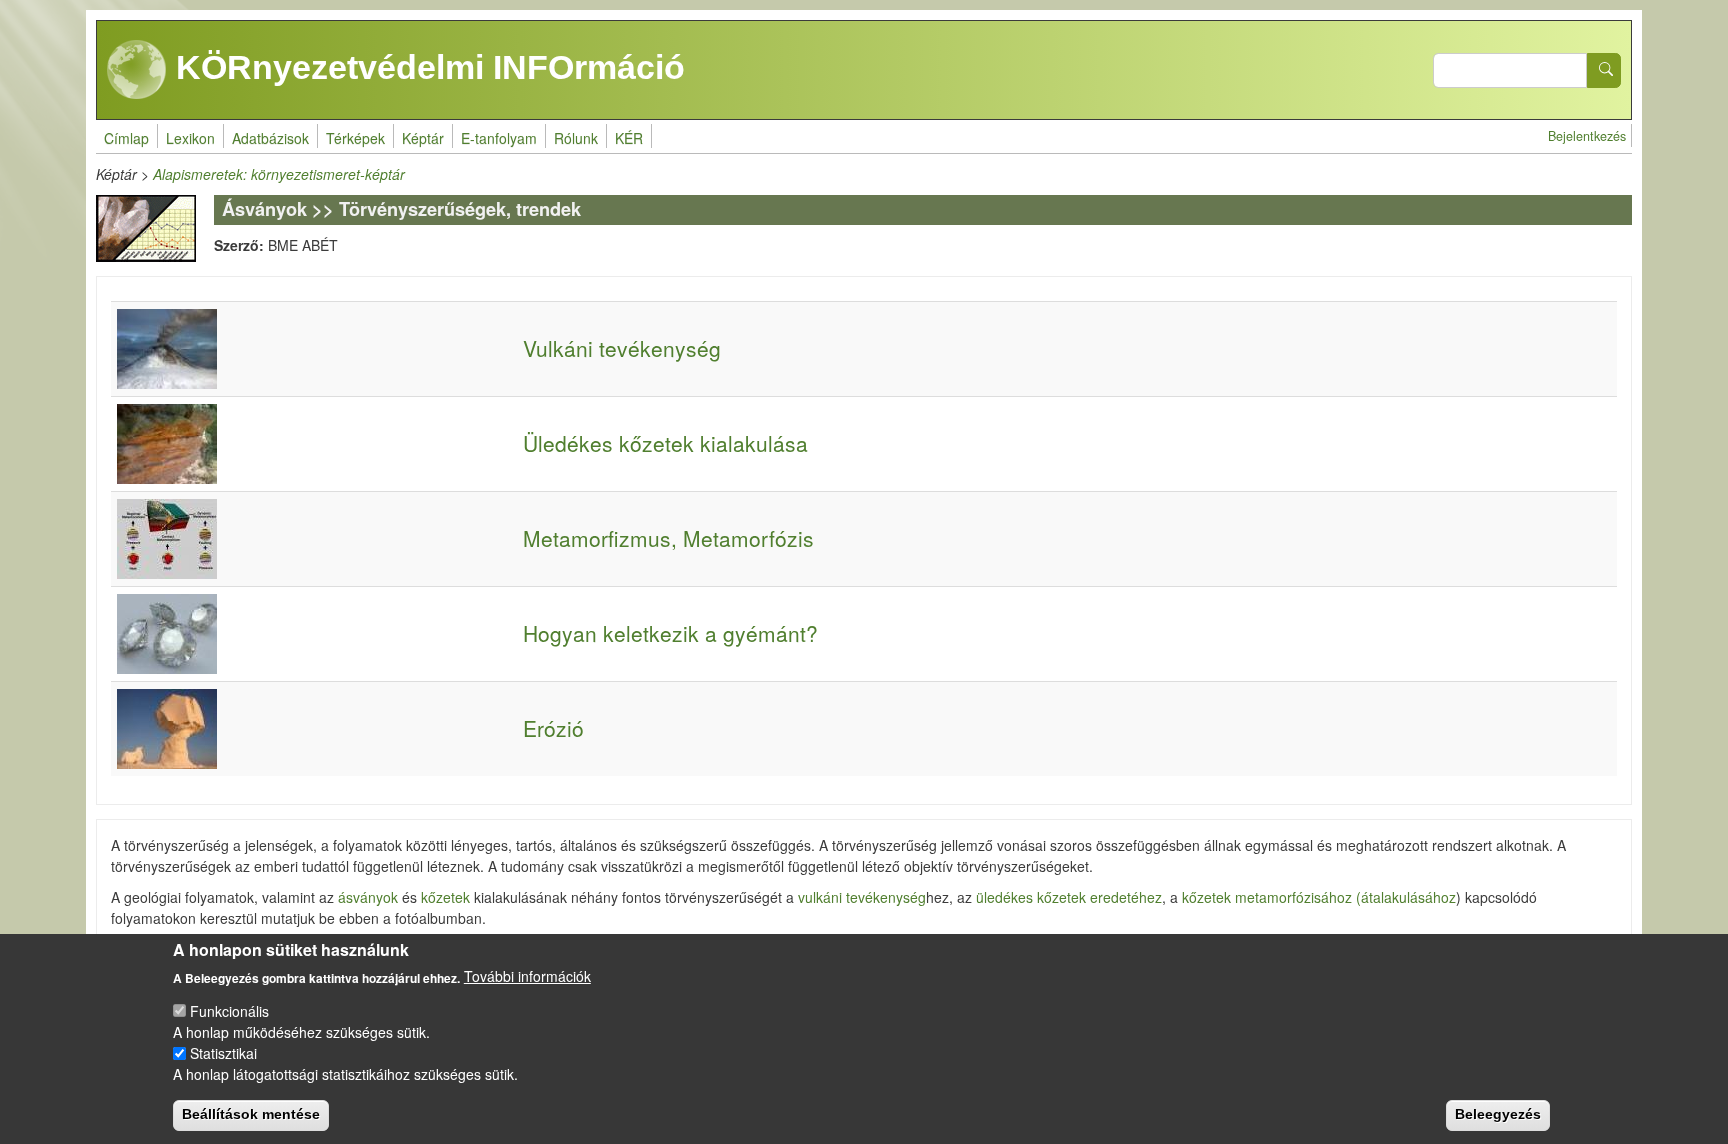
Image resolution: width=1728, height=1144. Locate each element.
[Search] (1604, 70)
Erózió (553, 728)
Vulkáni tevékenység (622, 348)
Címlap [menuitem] (126, 138)
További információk (527, 976)
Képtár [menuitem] (423, 138)
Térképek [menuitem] (355, 138)
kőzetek (445, 897)
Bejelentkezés (1587, 136)
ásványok (368, 897)
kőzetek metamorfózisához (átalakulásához (1317, 897)
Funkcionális (229, 1011)
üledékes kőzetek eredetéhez (1069, 897)
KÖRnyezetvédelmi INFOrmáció (426, 67)
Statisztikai (223, 1053)
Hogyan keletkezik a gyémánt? (670, 633)
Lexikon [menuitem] (190, 138)
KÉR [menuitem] (629, 138)
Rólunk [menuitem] (576, 138)
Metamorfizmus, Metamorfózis (668, 538)
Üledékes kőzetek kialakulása (665, 443)
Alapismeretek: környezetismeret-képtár (279, 174)
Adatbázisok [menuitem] (270, 138)
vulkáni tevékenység (862, 897)
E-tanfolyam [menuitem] (499, 138)
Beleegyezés (1498, 1114)
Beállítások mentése (251, 1114)
